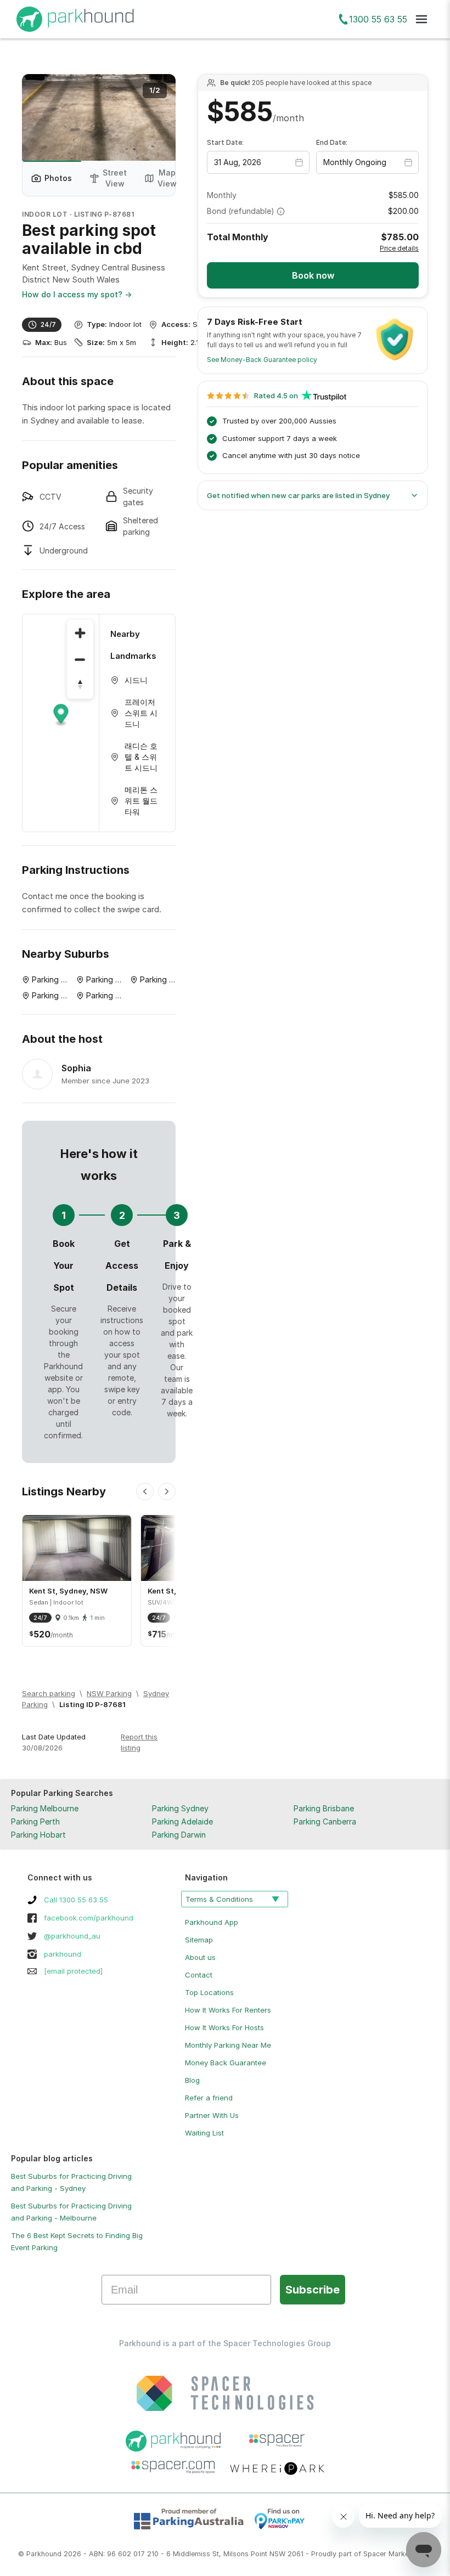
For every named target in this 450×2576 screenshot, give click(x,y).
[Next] (167, 1492)
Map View (167, 178)
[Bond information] (281, 211)
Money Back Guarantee (226, 2063)
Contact (199, 1975)
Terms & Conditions (219, 1899)
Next (156, 117)
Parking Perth (35, 1821)
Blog (192, 2080)
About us (200, 1957)
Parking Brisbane (324, 1808)
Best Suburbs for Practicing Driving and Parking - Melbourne (71, 2212)
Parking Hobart (38, 1835)
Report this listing (139, 1742)
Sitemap (199, 1940)
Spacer (375, 2554)
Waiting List (204, 2133)
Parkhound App (212, 1922)
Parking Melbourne (45, 1808)
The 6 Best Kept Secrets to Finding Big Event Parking (77, 2241)
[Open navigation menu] (421, 19)
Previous (41, 117)
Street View (115, 178)
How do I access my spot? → (77, 294)
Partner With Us (212, 2115)
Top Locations (209, 1992)
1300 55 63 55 (378, 19)
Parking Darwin (179, 1835)
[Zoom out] (80, 659)
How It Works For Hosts (224, 2027)
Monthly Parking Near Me (228, 2045)
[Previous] (145, 1492)
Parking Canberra (325, 1821)
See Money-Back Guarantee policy (262, 360)
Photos (58, 178)
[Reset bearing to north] (80, 686)
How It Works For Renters (228, 2010)
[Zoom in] (80, 633)
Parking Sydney (180, 1808)
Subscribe (313, 2290)
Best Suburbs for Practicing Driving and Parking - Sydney (71, 2182)
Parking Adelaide (182, 1821)
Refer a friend (209, 2098)
